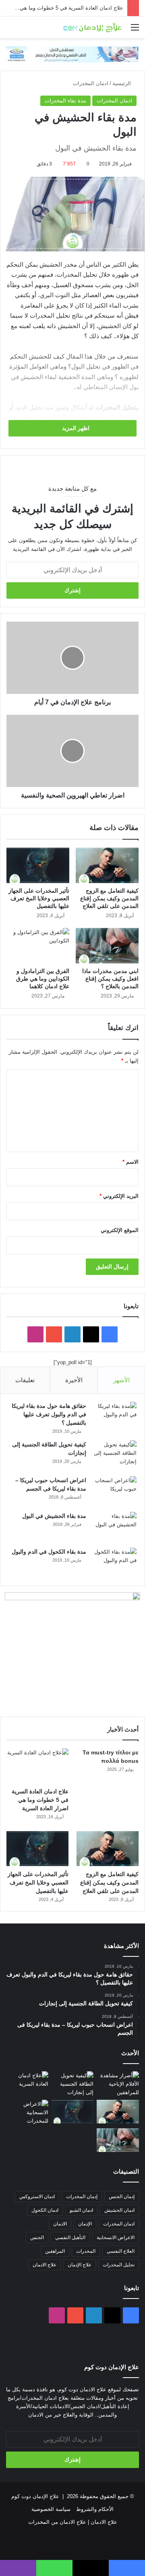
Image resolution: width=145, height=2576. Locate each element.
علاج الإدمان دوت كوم (35, 2496)
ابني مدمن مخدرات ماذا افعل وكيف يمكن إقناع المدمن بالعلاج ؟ (110, 979)
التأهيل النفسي (70, 2237)
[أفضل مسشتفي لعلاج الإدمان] (72, 54)
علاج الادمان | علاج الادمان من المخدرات (73, 2522)
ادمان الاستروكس (37, 2197)
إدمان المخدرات (82, 2197)
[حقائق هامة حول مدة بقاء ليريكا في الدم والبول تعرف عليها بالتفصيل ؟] (114, 1417)
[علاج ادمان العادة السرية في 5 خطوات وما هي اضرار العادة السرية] (37, 1766)
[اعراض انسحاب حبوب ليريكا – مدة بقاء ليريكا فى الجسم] (114, 1491)
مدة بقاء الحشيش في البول (54, 1516)
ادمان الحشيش (119, 2210)
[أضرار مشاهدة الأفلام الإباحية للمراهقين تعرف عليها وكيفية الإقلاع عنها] (118, 2084)
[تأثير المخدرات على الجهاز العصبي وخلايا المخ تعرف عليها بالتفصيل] (38, 865)
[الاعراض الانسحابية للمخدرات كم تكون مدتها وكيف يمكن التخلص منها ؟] (27, 2112)
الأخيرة (74, 1380)
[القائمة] (135, 30)
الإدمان (85, 2224)
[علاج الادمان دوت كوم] (93, 27)
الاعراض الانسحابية (116, 2237)
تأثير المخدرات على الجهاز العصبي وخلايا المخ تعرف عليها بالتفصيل (39, 898)
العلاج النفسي (121, 2251)
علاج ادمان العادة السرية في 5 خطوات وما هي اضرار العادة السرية (40, 1800)
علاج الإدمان (80, 2265)
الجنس (37, 2237)
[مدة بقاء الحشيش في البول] (114, 1527)
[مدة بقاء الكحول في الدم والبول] (114, 1563)
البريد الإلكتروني (119, 1196)
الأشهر (121, 1380)
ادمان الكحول (45, 2210)
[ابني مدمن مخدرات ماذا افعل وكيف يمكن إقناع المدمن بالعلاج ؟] (107, 946)
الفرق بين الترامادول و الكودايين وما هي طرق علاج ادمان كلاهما (43, 979)
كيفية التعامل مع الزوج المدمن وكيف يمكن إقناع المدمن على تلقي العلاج (109, 898)
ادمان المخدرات (91, 83)
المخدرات (86, 2251)
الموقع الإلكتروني (120, 1230)
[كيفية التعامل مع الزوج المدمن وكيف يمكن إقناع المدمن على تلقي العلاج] (107, 865)
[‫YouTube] (54, 1334)
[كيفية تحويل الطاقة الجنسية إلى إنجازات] (114, 1455)
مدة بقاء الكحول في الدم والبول (49, 1552)
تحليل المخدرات (119, 2265)
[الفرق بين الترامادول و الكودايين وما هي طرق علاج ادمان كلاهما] (38, 946)
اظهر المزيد (75, 428)
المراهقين (55, 2251)
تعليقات (25, 1380)
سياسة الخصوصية (51, 2509)
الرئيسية (122, 83)
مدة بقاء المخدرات (65, 101)
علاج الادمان (45, 2265)
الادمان (60, 2224)
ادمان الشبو (81, 2210)
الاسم (130, 1162)
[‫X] (91, 1334)
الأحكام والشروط (95, 2509)
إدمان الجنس (122, 2197)
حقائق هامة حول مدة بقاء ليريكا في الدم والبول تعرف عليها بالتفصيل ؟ (49, 1414)
